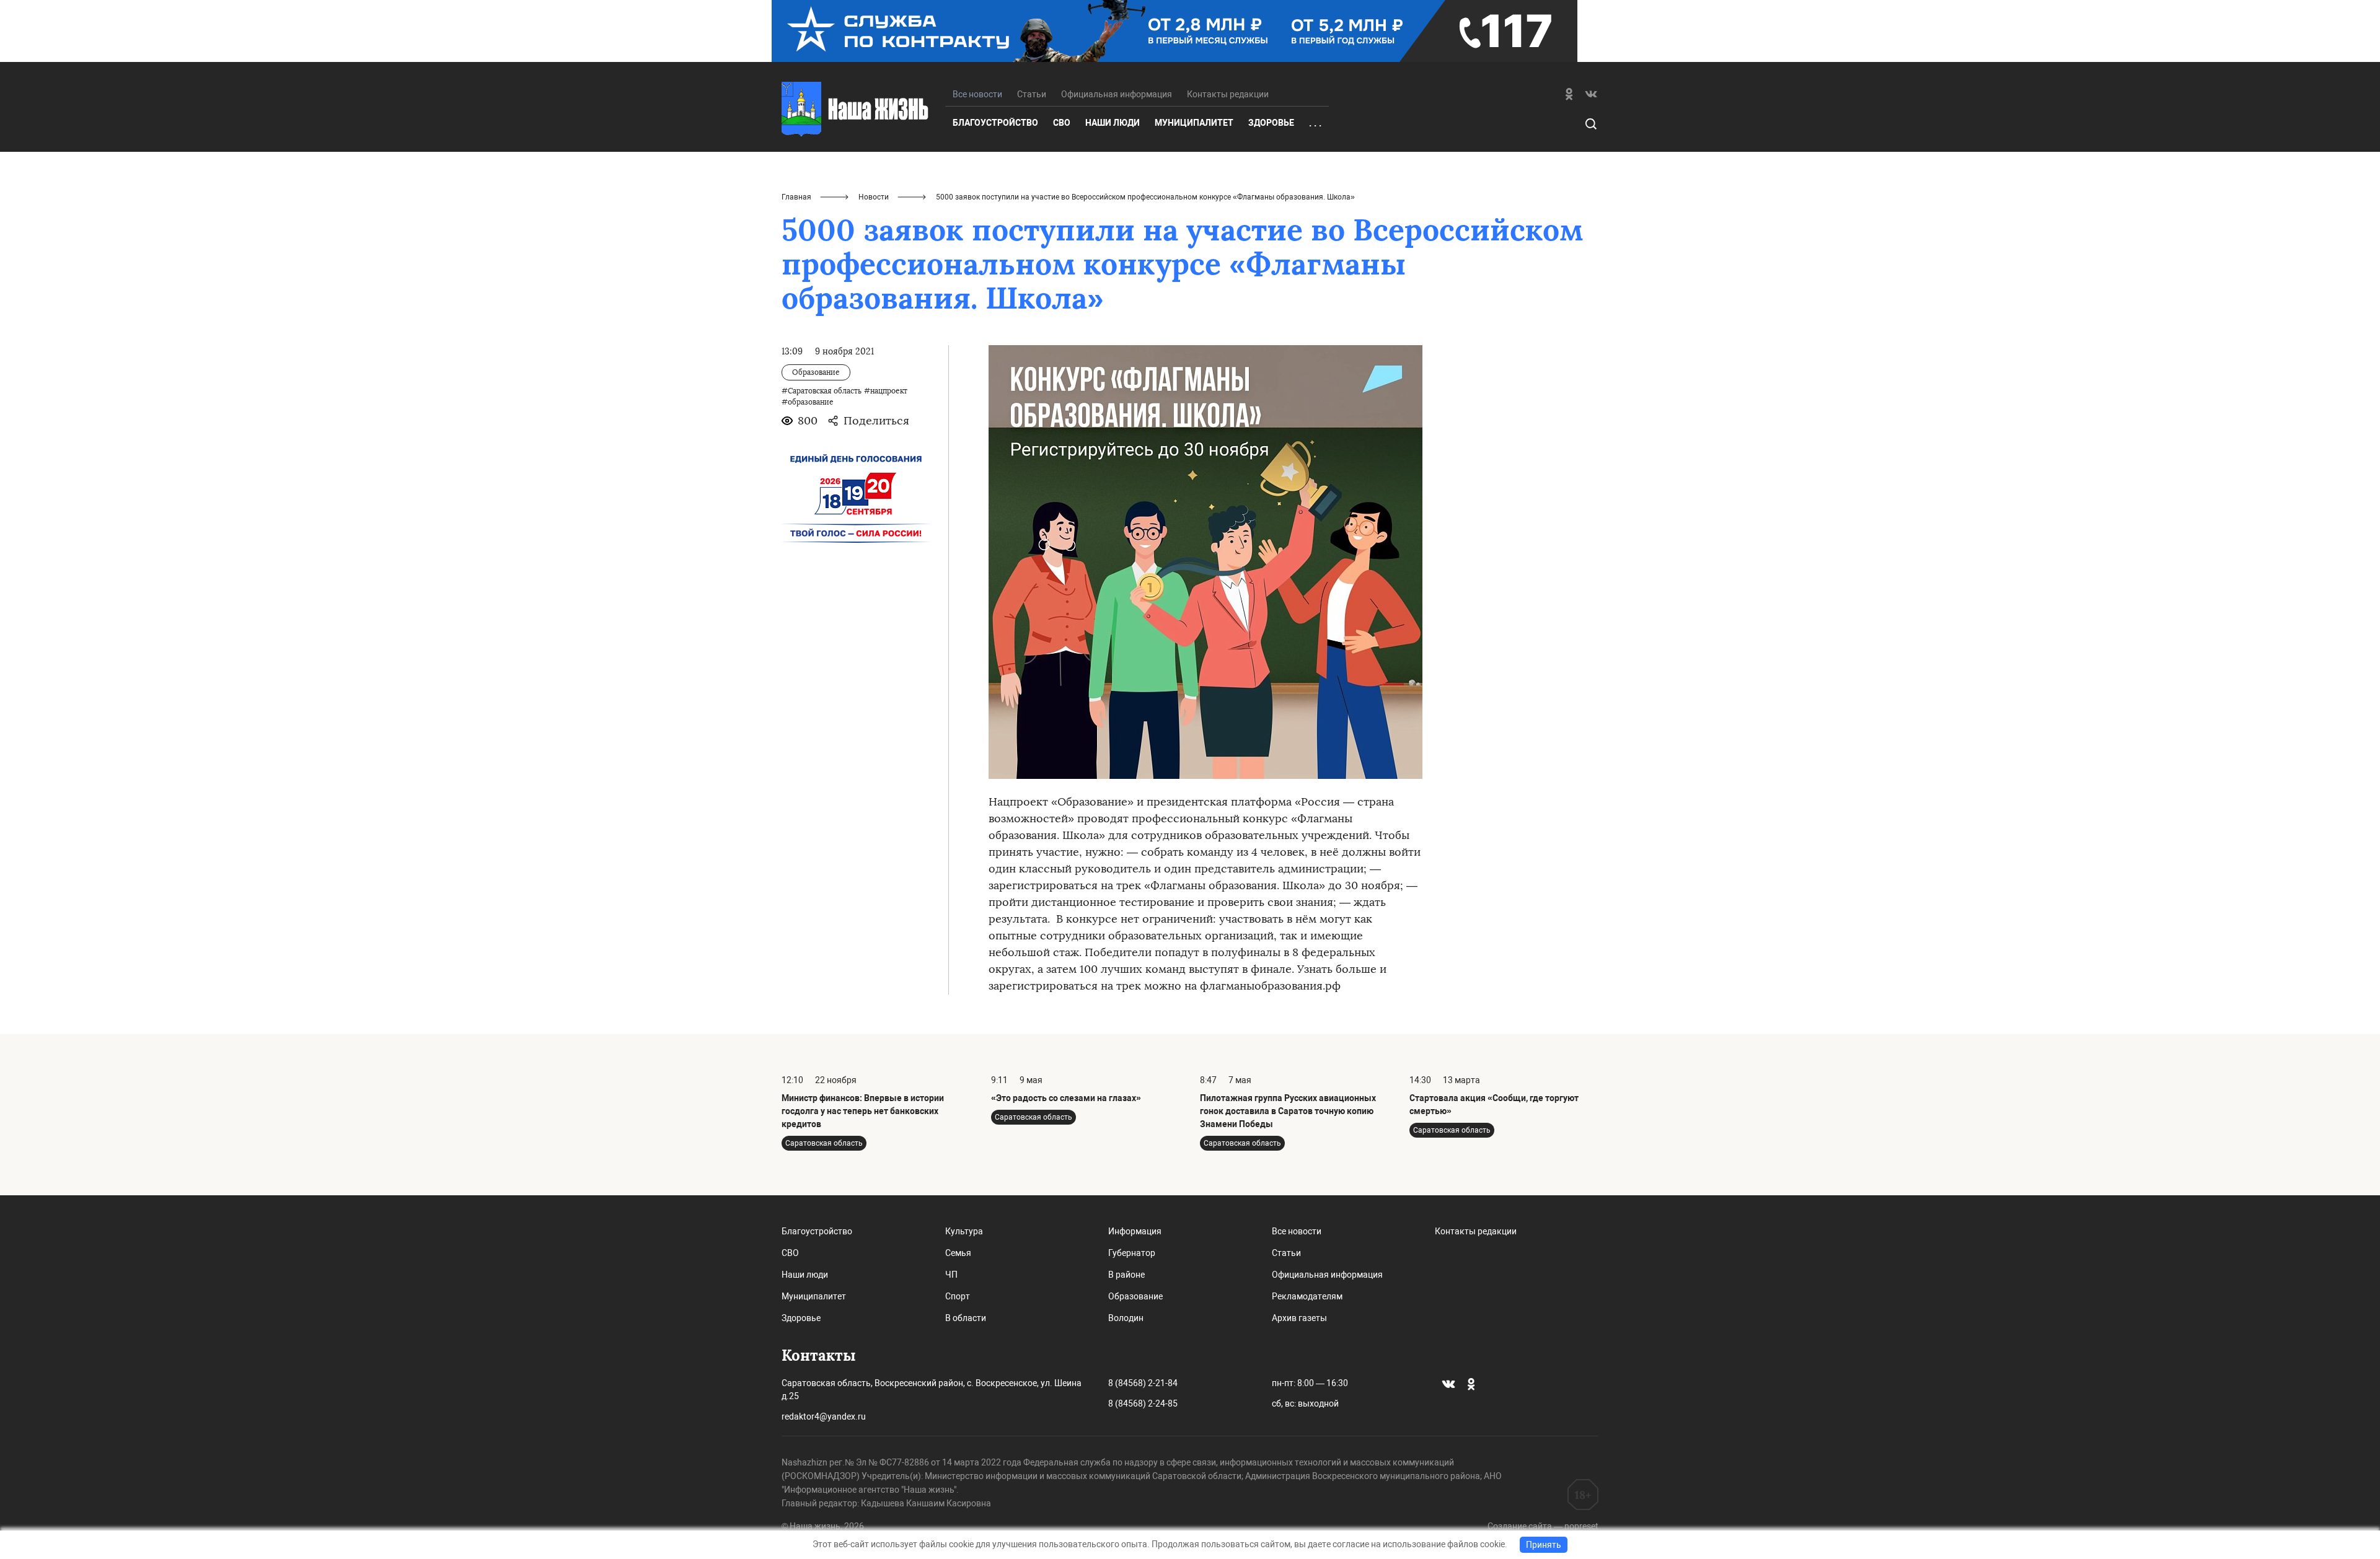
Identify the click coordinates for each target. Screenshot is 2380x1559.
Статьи (1032, 94)
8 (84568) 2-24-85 (1143, 1403)
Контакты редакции (1228, 94)
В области (966, 1318)
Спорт (958, 1296)
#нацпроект (886, 391)
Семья (958, 1253)
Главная (796, 197)
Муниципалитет (1194, 123)
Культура (964, 1231)
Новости (874, 197)
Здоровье (1271, 123)
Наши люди (1113, 123)
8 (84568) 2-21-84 (1143, 1383)
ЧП (951, 1275)
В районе (1126, 1275)
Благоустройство (995, 123)
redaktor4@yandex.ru (824, 1416)
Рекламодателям (1307, 1296)
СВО (1062, 123)
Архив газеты (1299, 1318)
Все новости (1297, 1231)
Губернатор (1132, 1253)
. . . (1315, 123)
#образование (808, 402)
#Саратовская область (822, 391)
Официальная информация (1117, 94)
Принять (1544, 1545)
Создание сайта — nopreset (1543, 1526)
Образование (1135, 1296)
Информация (1135, 1231)
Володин (1126, 1318)
